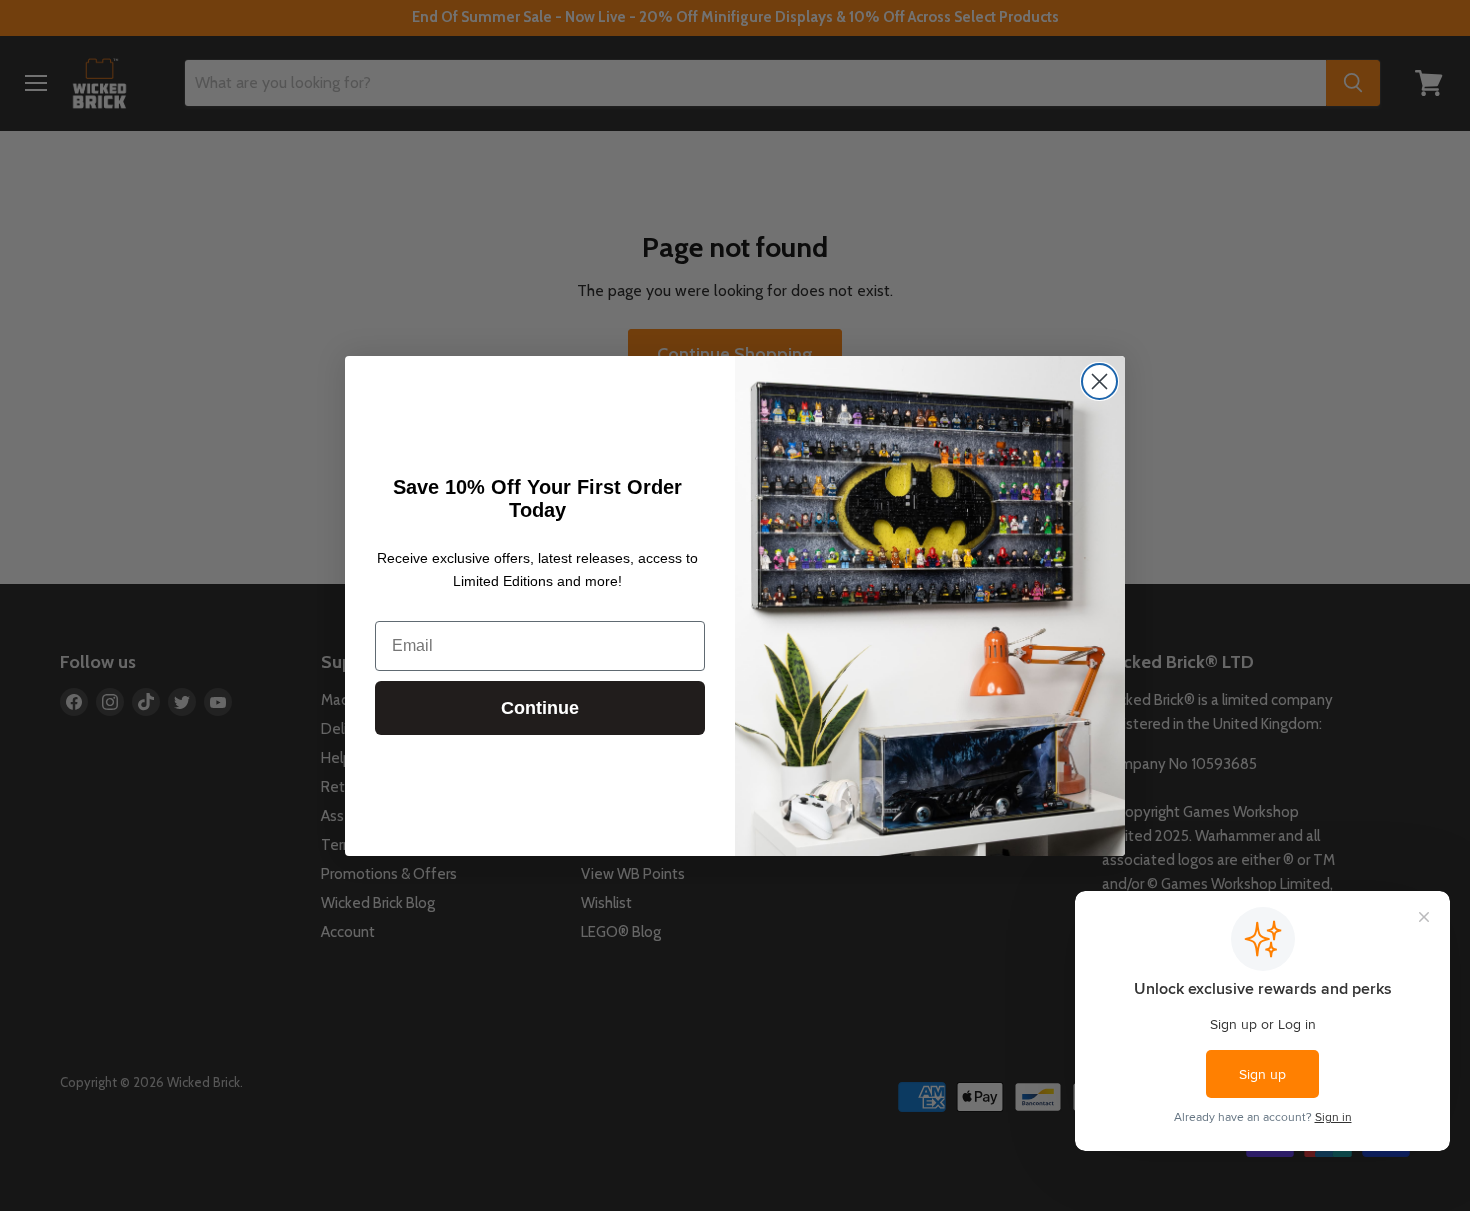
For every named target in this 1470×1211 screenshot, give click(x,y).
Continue (540, 708)
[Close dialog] (1099, 381)
